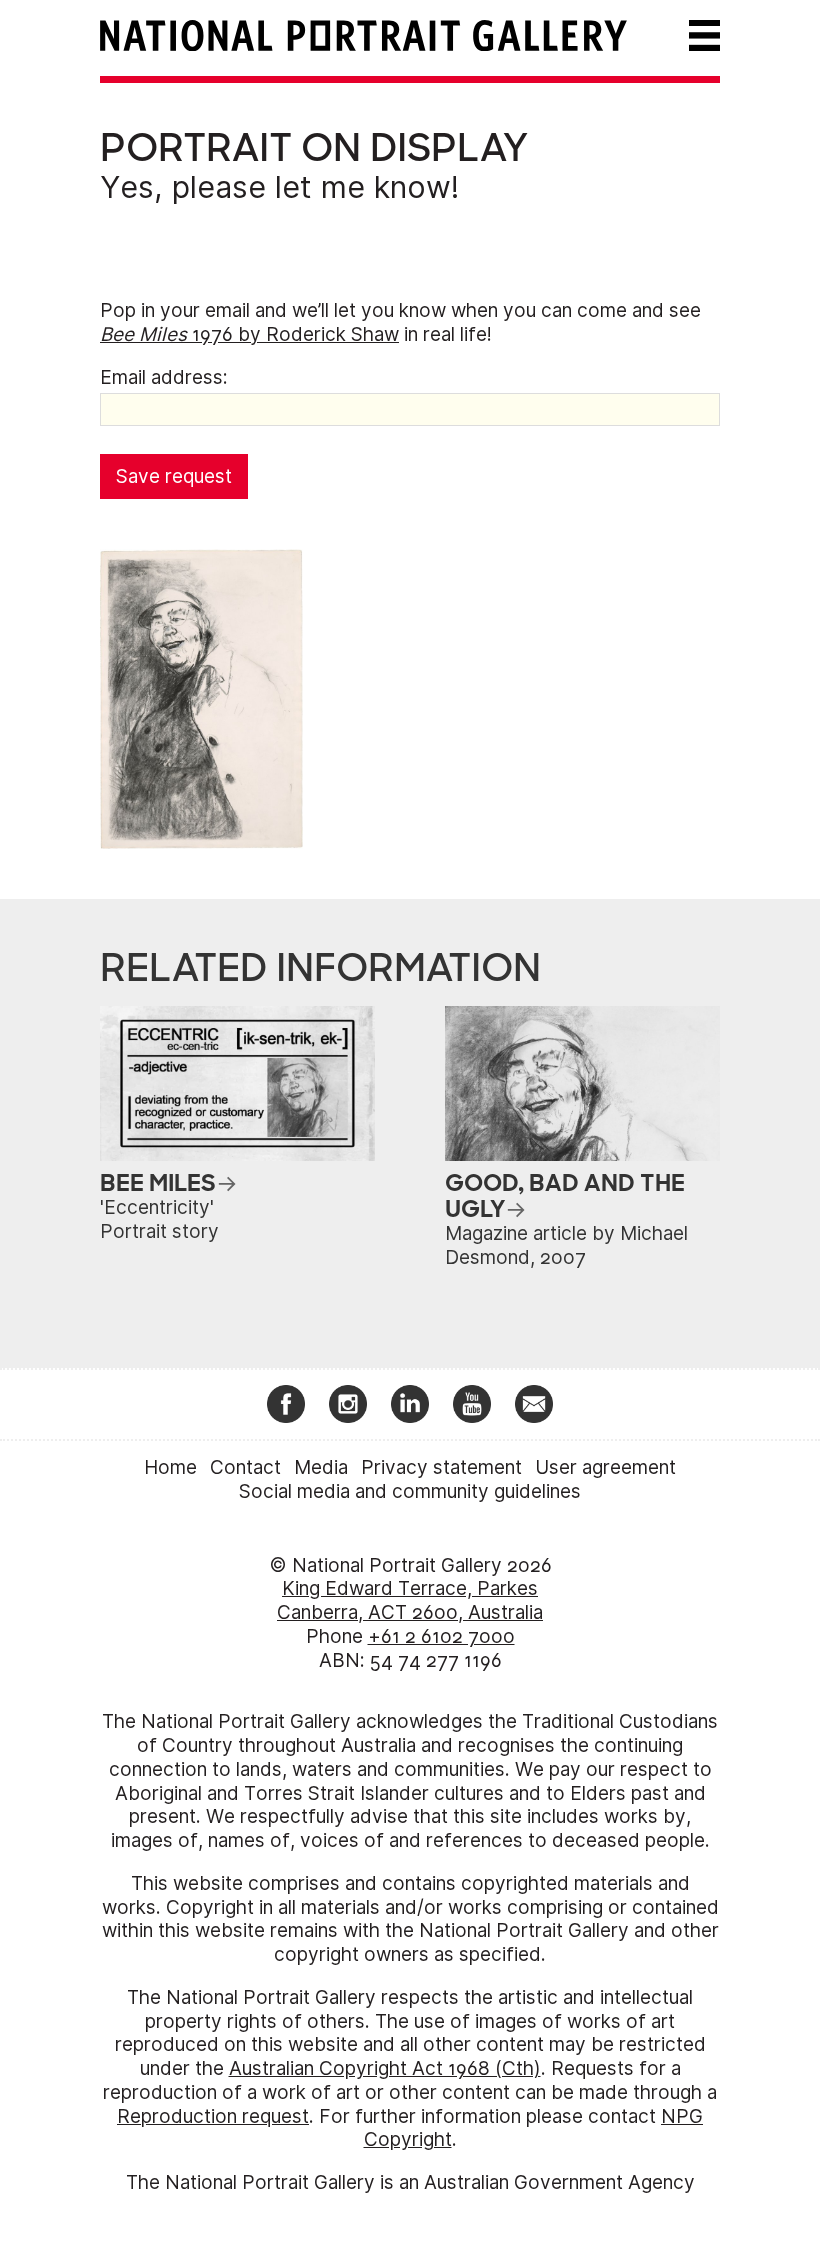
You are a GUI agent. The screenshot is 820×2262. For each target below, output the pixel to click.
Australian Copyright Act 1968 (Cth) (385, 2068)
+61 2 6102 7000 (441, 1636)
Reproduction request (213, 2116)
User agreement (605, 1467)
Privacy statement (441, 1467)
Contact (245, 1467)
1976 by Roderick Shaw (249, 334)
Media (321, 1467)
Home (170, 1467)
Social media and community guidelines (410, 1491)
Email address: (164, 377)
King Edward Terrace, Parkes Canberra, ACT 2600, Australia (410, 1600)
